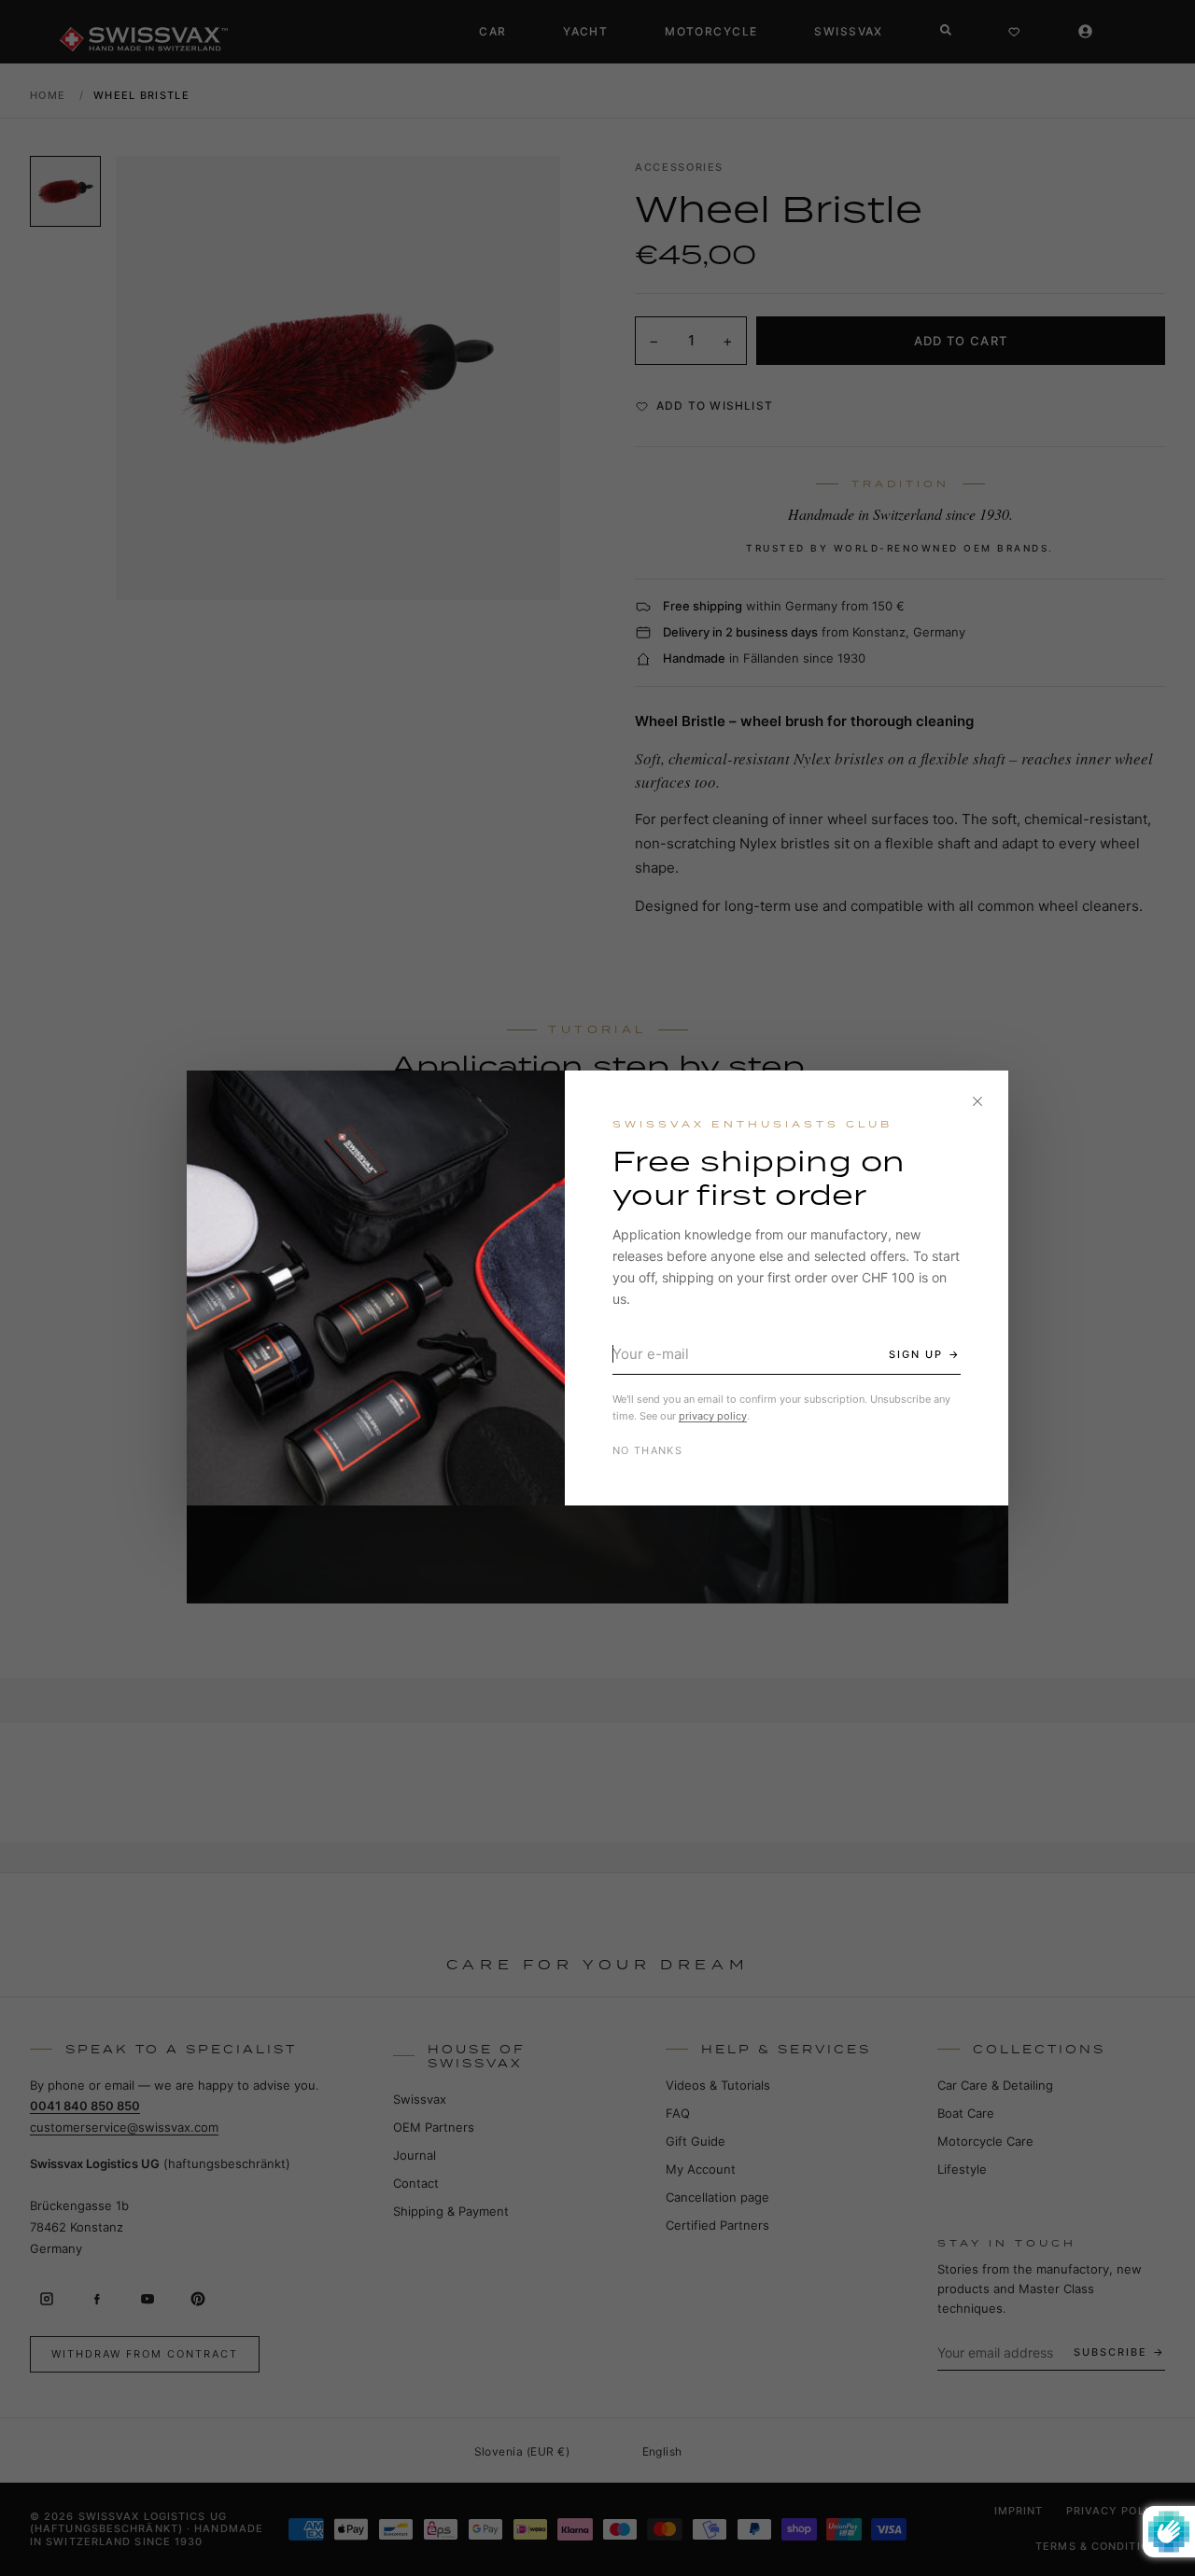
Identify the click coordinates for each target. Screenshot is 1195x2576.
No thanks (647, 1450)
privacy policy (713, 1416)
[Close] (977, 1101)
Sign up (916, 1354)
